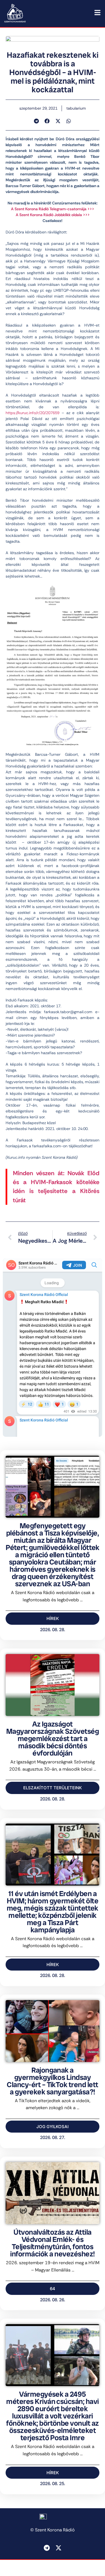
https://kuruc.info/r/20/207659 (32, 413)
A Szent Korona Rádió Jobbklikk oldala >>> (53, 215)
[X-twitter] (59, 2548)
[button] (37, 121)
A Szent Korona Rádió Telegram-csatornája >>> (53, 209)
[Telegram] (47, 2548)
